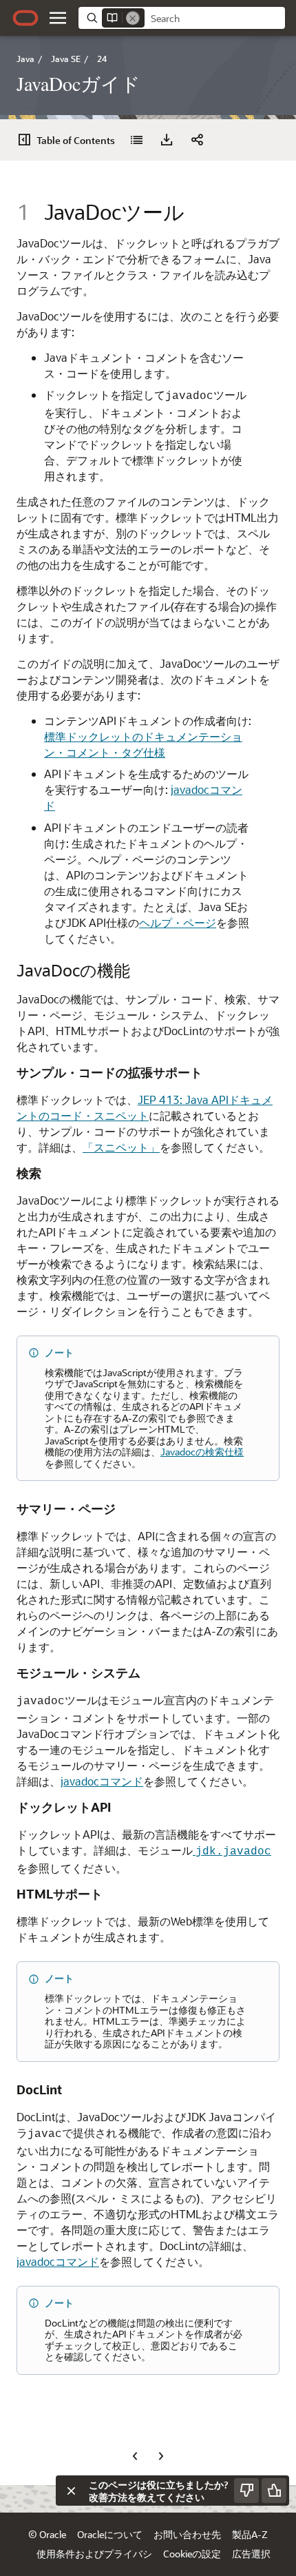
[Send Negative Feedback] (246, 2491)
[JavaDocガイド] (136, 140)
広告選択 (251, 2554)
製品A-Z (250, 2534)
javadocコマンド (102, 1781)
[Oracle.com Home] (25, 18)
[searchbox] (215, 19)
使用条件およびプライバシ (94, 2554)
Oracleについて (110, 2534)
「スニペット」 (121, 1147)
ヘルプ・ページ (178, 922)
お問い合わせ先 (187, 2534)
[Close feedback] (71, 2491)
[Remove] (133, 18)
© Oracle (47, 2534)
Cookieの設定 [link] (192, 2554)
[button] (58, 18)
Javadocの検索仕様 (202, 1452)
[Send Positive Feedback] (274, 2491)
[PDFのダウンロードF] (167, 140)
